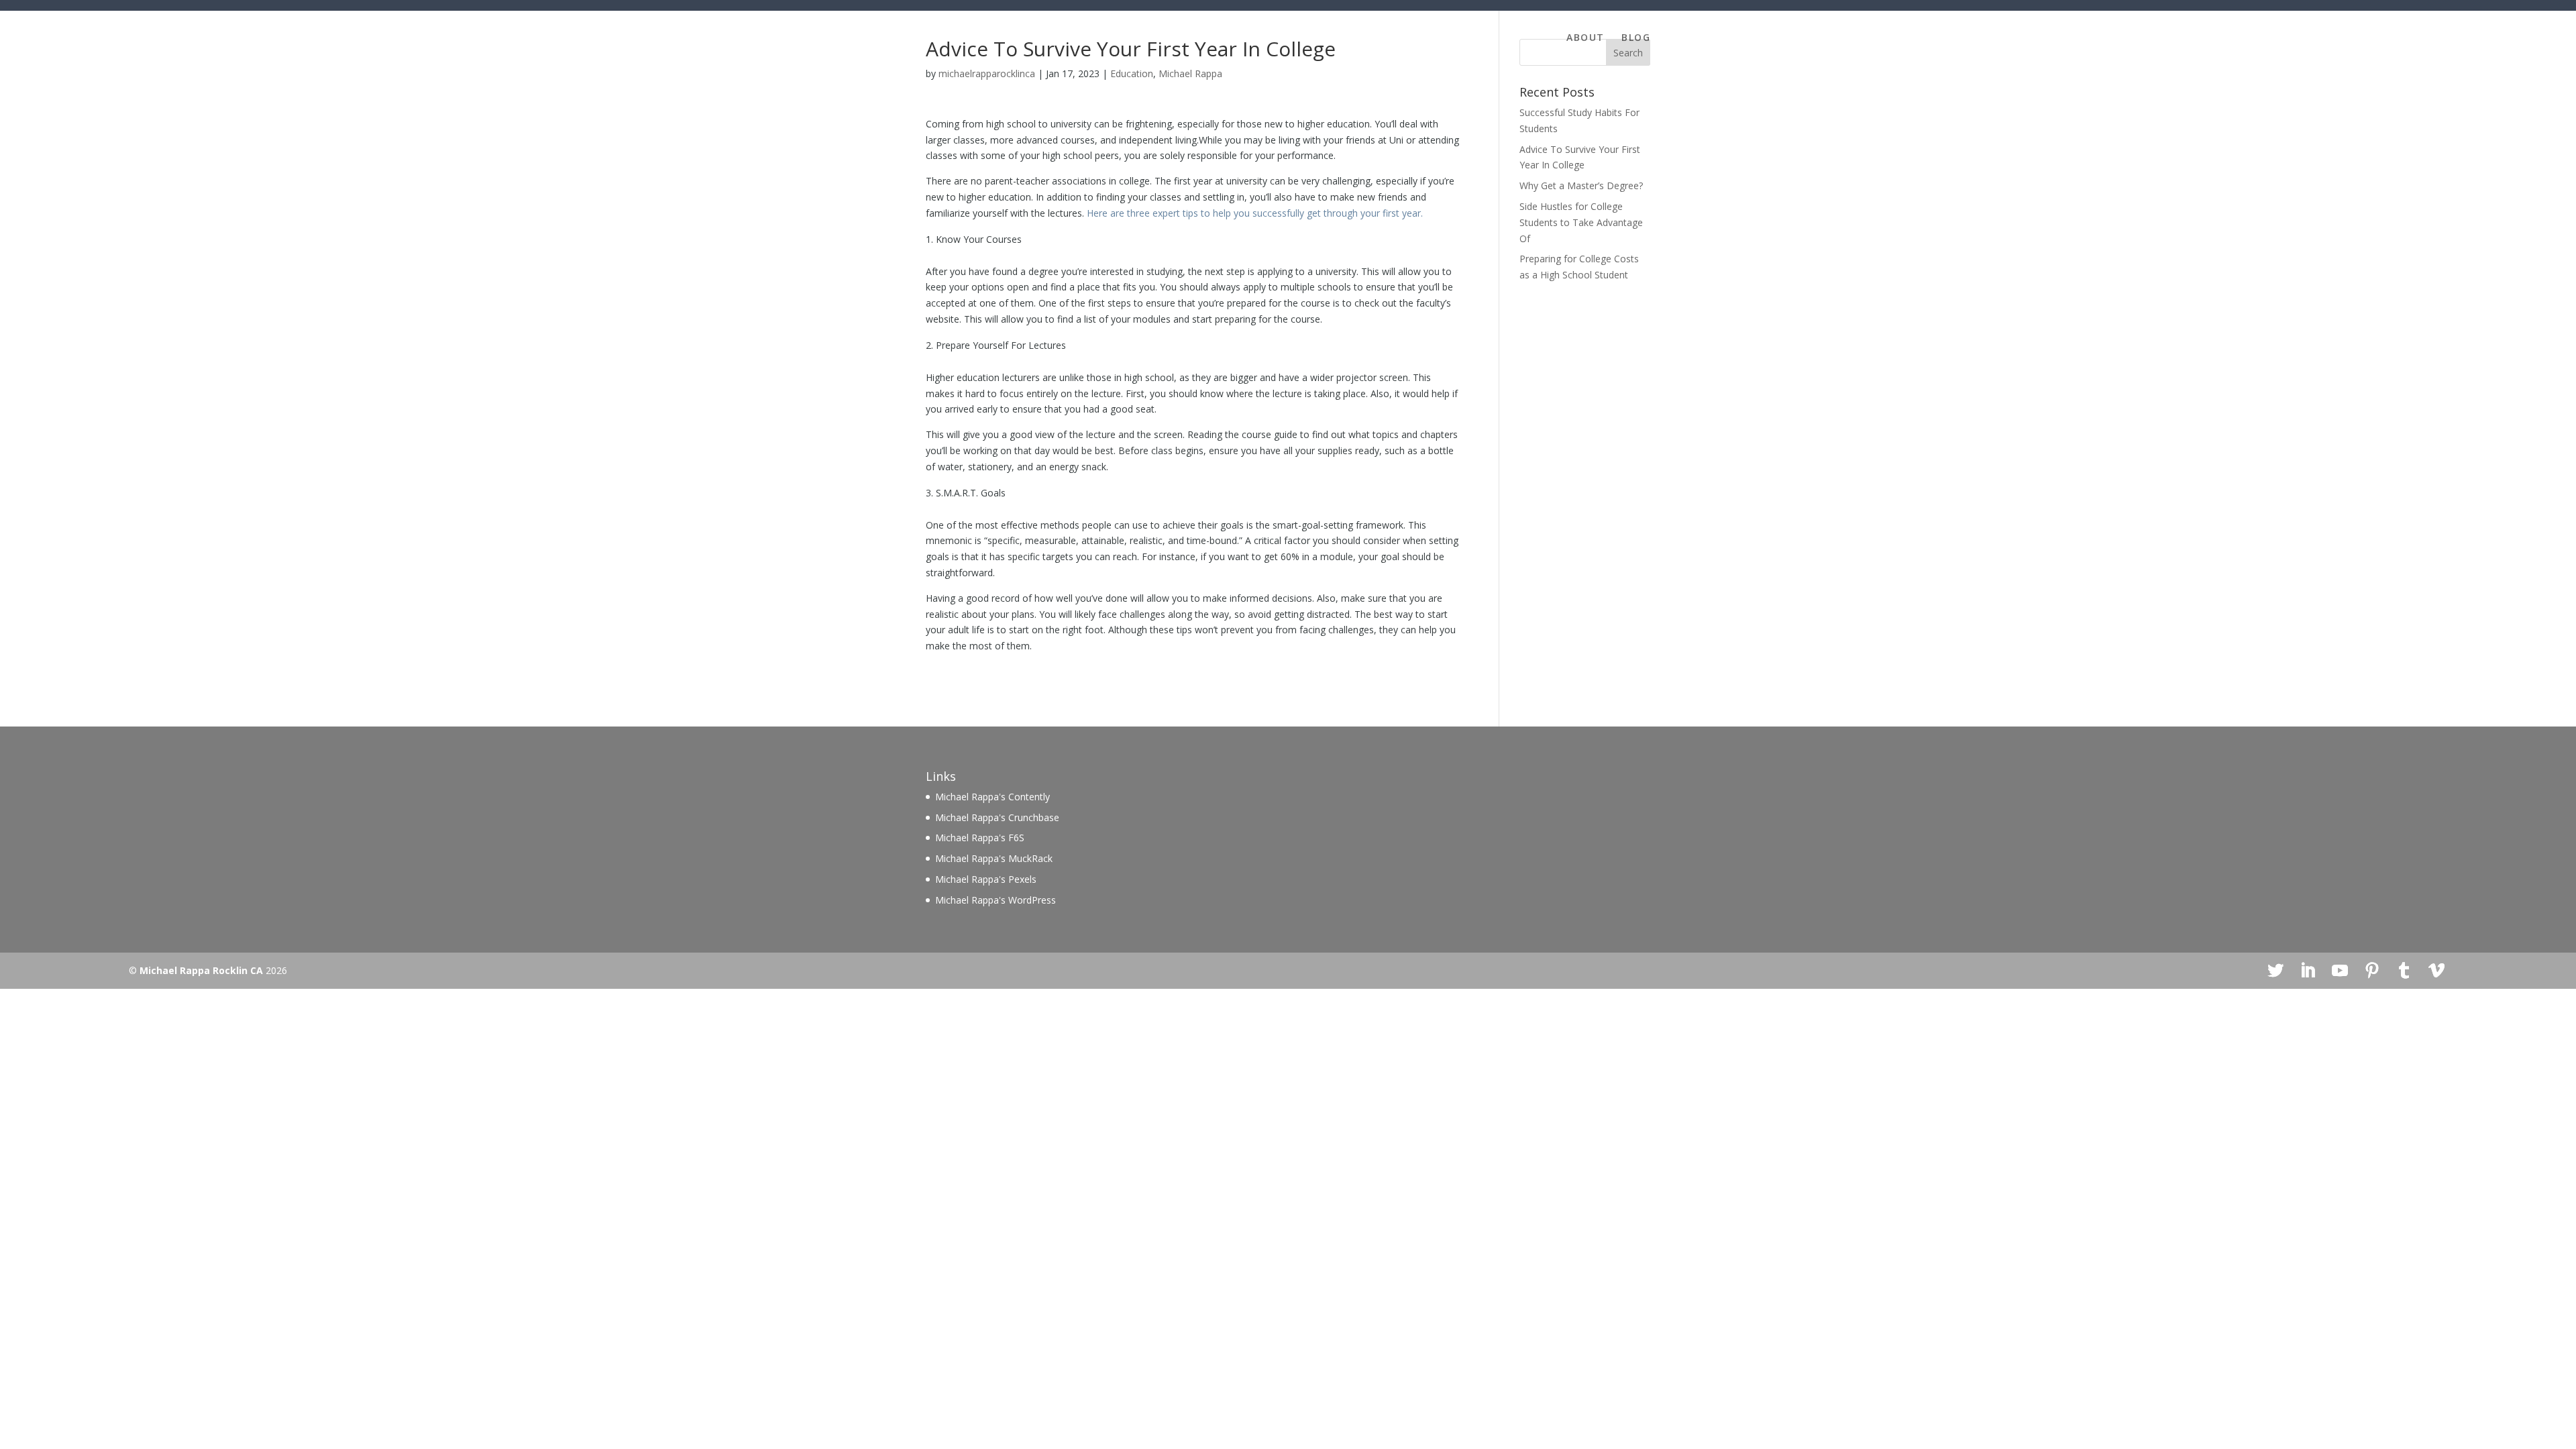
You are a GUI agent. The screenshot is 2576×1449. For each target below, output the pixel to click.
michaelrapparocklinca (987, 73)
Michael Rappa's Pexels (986, 879)
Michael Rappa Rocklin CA (201, 970)
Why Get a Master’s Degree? (1581, 185)
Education (1132, 73)
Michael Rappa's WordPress (996, 900)
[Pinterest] (2372, 971)
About (1585, 38)
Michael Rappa (1190, 73)
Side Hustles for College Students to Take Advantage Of (1581, 222)
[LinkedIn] (2308, 971)
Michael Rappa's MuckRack (994, 858)
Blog (1636, 38)
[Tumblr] (2404, 971)
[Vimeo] (2436, 971)
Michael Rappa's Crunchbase (997, 817)
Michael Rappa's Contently (992, 797)
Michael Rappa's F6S (980, 838)
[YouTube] (2340, 971)
